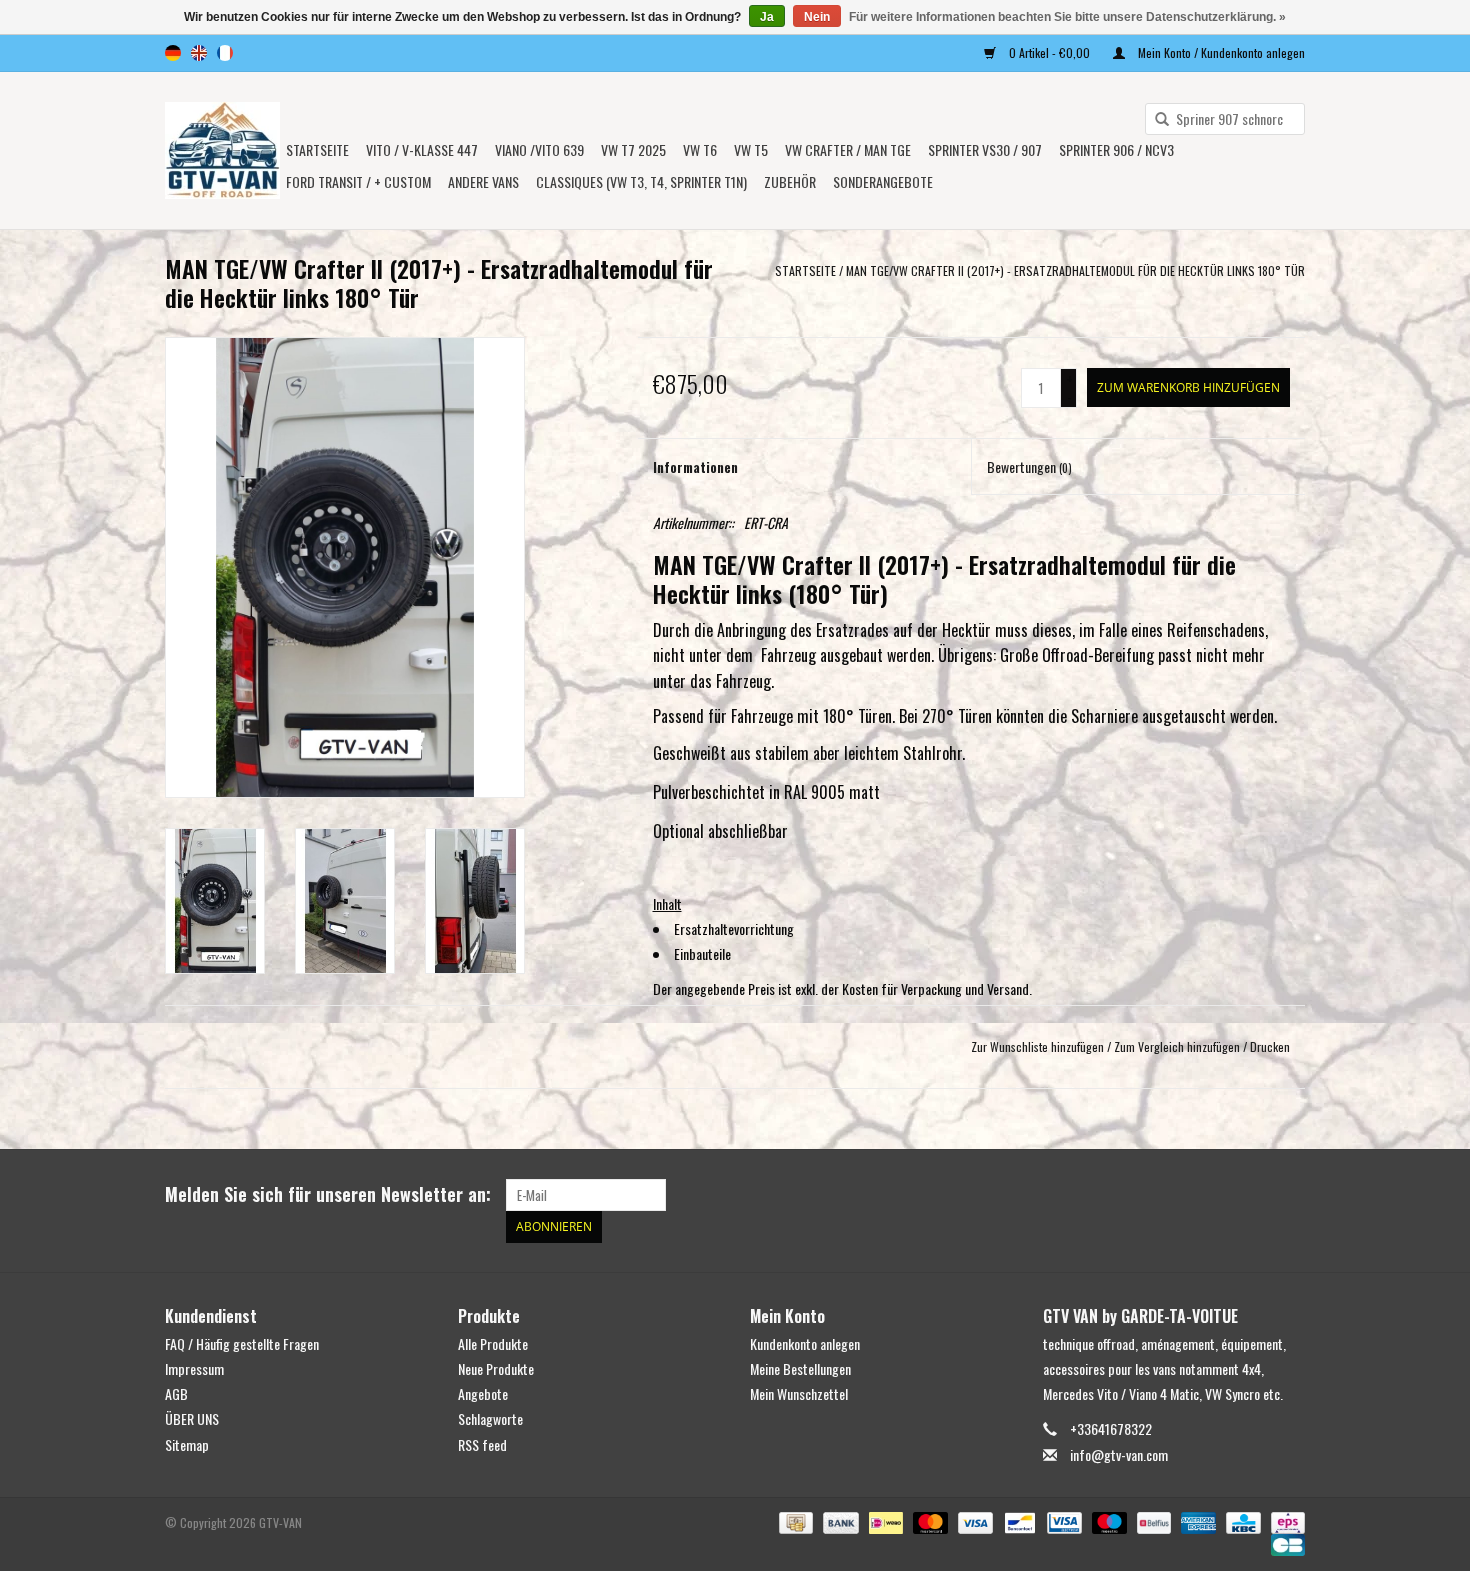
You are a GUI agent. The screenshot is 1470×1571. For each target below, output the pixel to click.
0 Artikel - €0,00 (1049, 52)
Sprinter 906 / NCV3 (1116, 149)
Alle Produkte (493, 1343)
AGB (176, 1393)
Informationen (695, 466)
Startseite (317, 149)
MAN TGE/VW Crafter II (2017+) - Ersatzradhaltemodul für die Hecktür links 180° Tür (1075, 270)
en (199, 53)
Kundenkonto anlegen (805, 1343)
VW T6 (700, 149)
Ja (767, 17)
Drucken (1270, 1046)
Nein (817, 17)
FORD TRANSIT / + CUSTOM (358, 181)
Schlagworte (490, 1418)
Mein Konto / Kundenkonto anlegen (1220, 52)
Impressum (194, 1368)
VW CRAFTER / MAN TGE (848, 149)
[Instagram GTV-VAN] (1289, 1195)
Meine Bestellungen (800, 1368)
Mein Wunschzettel (799, 1393)
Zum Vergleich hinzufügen (1178, 1046)
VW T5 (751, 149)
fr (225, 53)
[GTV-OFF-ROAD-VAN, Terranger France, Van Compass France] (222, 150)
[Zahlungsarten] (794, 1520)
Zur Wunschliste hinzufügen (1037, 1046)
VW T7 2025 (633, 149)
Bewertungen (1029, 466)
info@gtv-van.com (1119, 1454)
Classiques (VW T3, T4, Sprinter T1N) (641, 181)
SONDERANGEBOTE (883, 181)
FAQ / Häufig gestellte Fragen (242, 1343)
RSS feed (482, 1444)
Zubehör (790, 181)
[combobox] (1225, 119)
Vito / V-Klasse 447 (422, 149)
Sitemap (187, 1444)
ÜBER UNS (192, 1418)
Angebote (483, 1393)
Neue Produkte (496, 1368)
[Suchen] (1155, 120)
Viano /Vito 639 (539, 149)
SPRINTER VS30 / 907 (985, 149)
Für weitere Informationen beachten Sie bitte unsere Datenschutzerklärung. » (1067, 17)
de (173, 53)
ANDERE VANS (483, 181)
